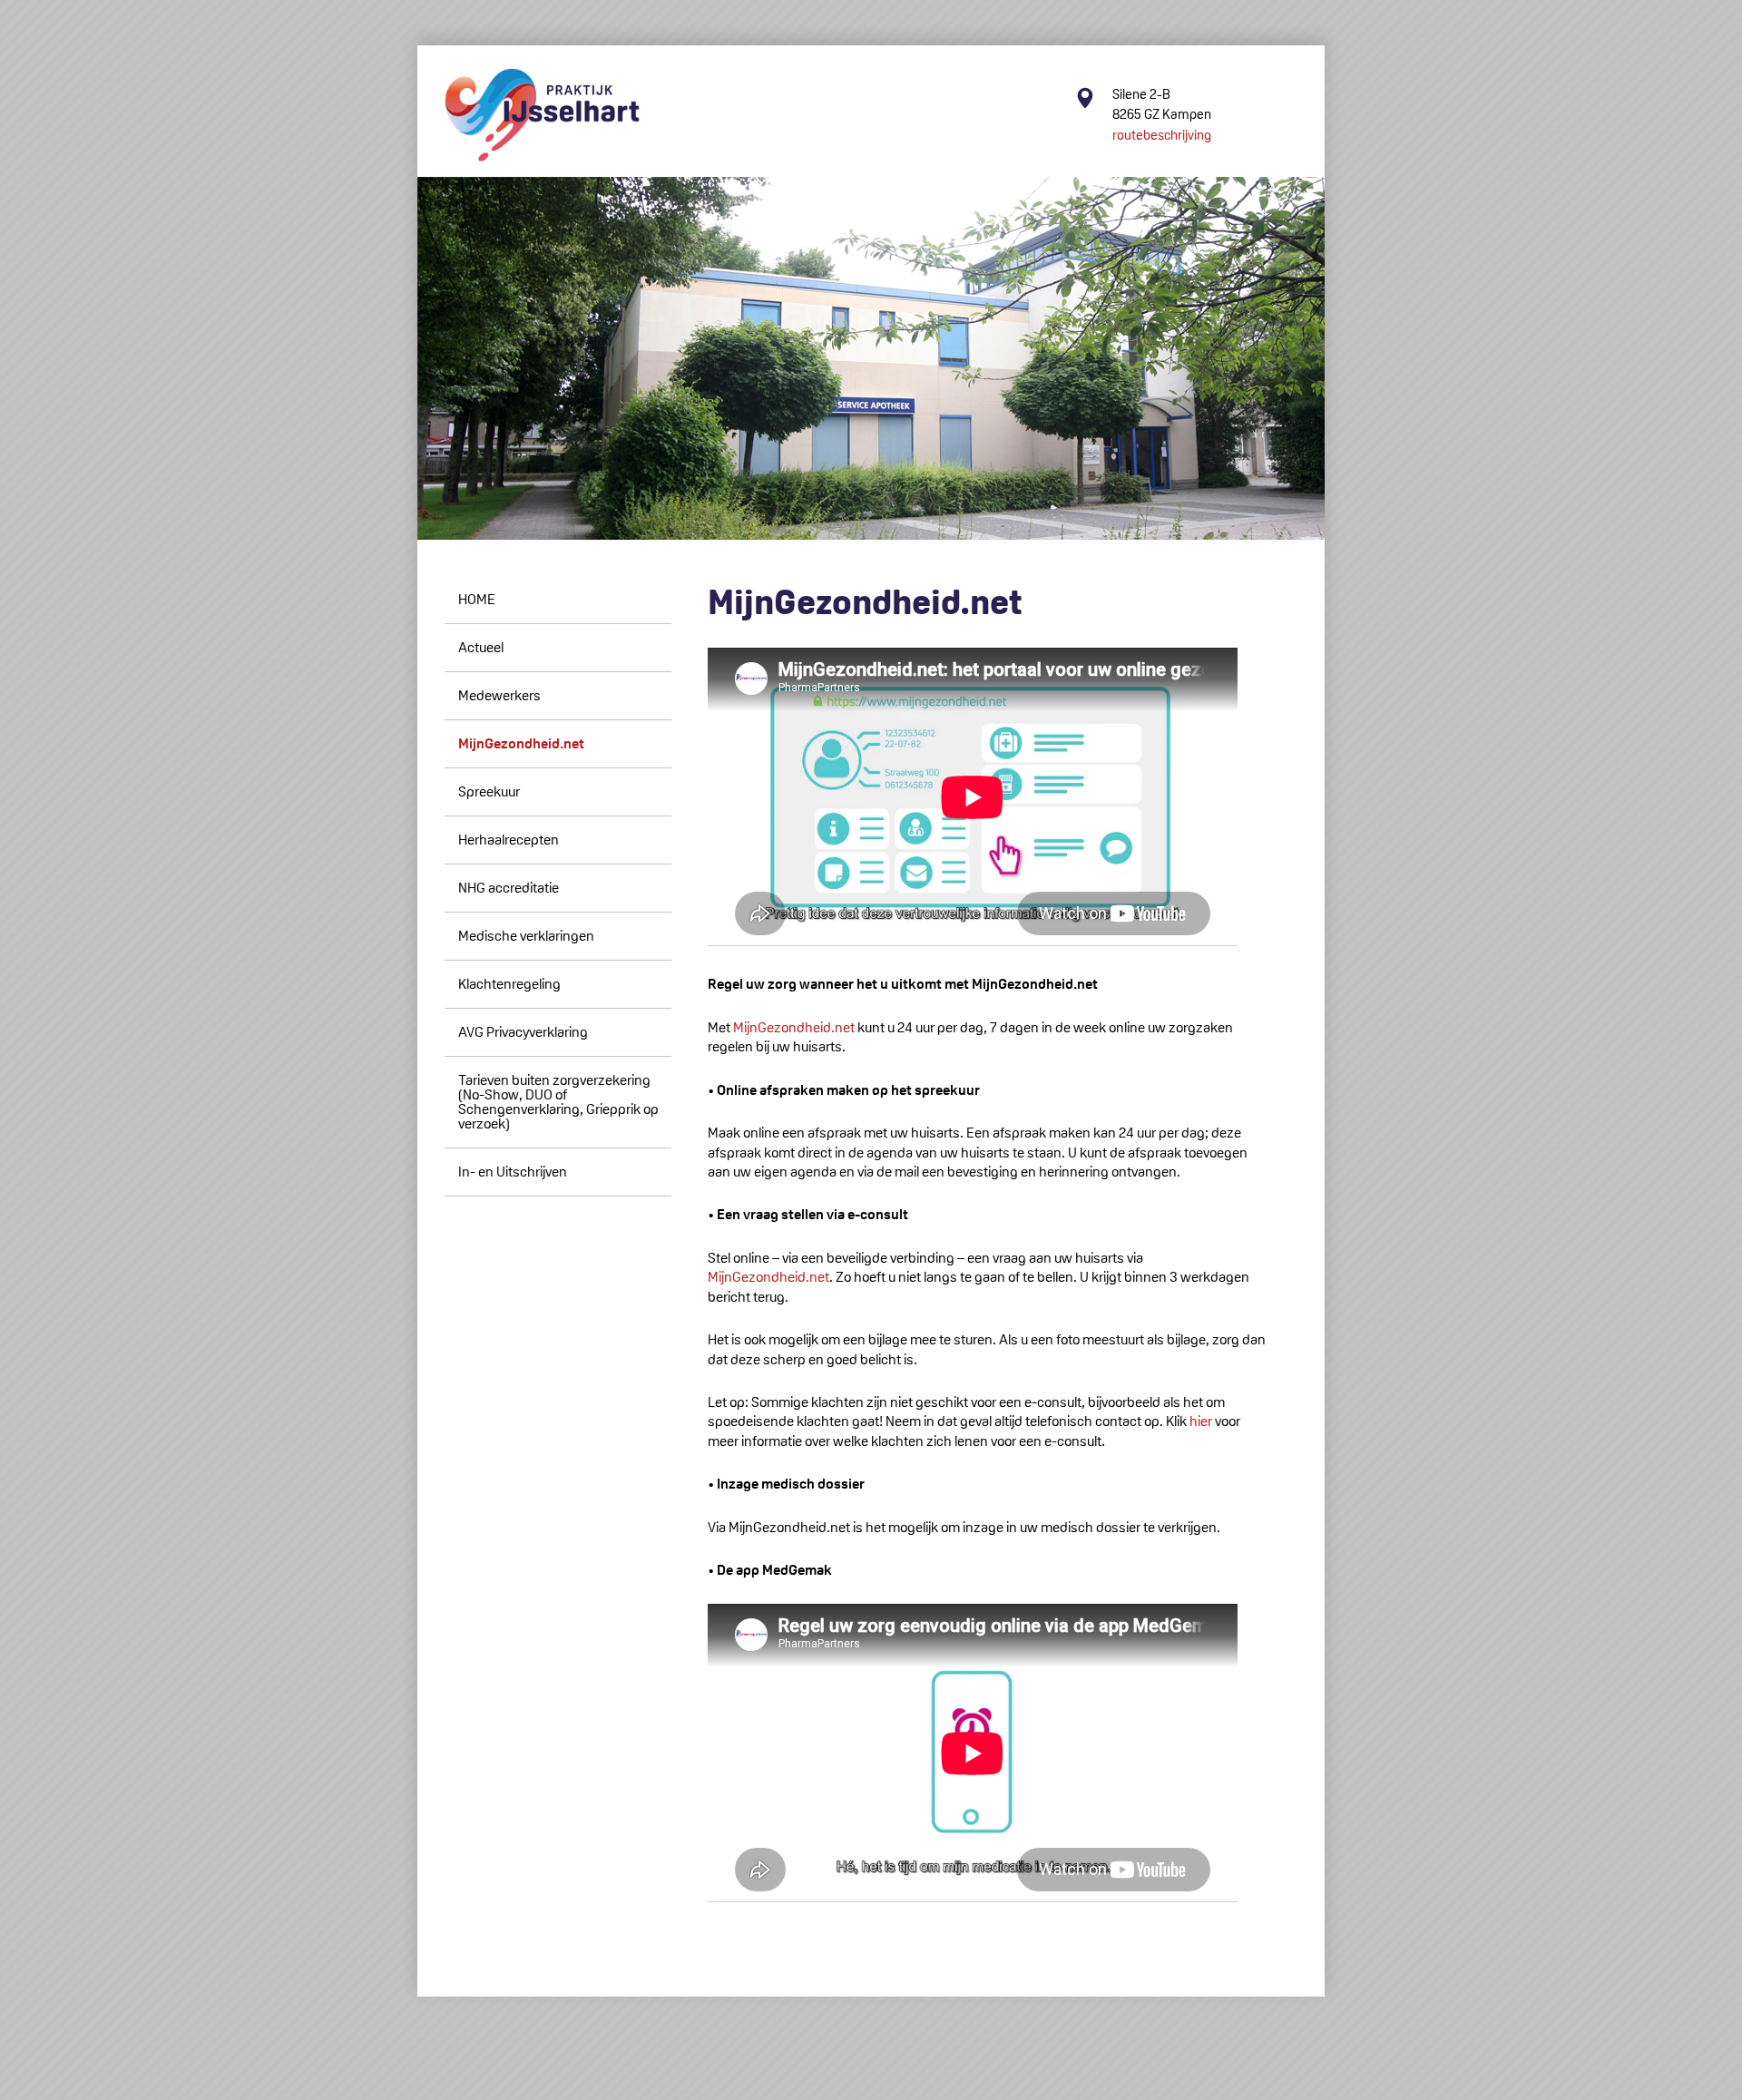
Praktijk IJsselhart (542, 115)
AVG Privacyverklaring (523, 1032)
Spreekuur (489, 791)
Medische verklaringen (526, 936)
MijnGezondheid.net (521, 743)
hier (1201, 1421)
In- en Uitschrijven (513, 1172)
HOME (477, 599)
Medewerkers (499, 695)
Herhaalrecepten (509, 840)
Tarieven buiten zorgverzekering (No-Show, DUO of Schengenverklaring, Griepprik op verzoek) (558, 1102)
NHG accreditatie (509, 888)
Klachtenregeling (509, 984)
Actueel (481, 647)
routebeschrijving (1162, 135)
